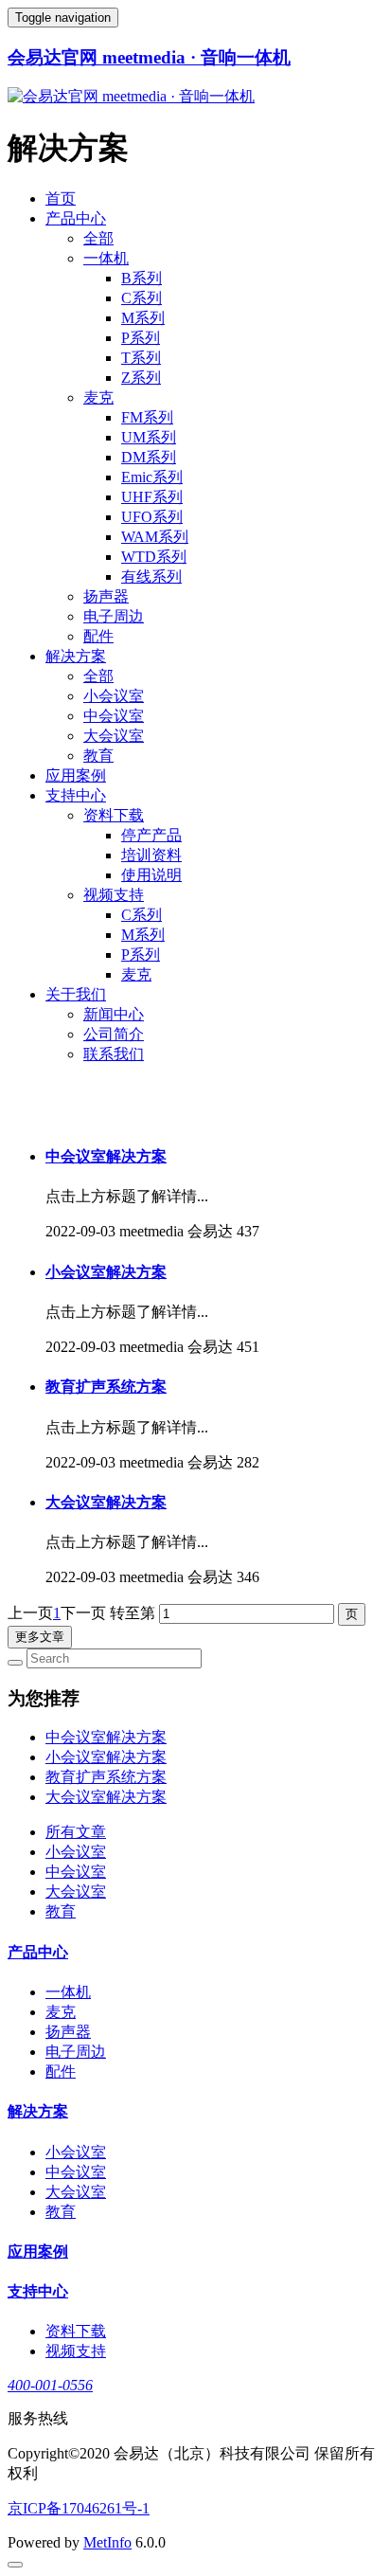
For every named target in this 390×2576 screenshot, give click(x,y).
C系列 (142, 298)
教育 (98, 756)
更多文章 (40, 1637)
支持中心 (76, 795)
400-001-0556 (50, 2385)
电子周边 (114, 616)
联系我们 (114, 1054)
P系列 (141, 338)
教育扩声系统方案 (106, 1387)
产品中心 (76, 218)
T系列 (141, 358)
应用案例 (76, 775)
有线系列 (151, 576)
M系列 (143, 318)
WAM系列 (155, 537)
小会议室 (114, 696)
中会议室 (114, 716)
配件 (98, 636)
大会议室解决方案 (106, 1502)
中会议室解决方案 (106, 1156)
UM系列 (149, 437)
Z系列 (141, 378)
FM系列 (147, 417)
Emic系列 (152, 477)
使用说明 (151, 875)
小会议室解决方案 (106, 1272)
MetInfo (107, 2542)
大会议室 (114, 736)
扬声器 (106, 596)
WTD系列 (154, 557)
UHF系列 (152, 497)
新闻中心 (114, 1014)
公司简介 (114, 1034)
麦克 (98, 397)
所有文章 (76, 1832)
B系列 (142, 278)
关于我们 (76, 994)
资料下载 (114, 815)
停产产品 (151, 835)
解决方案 (76, 656)
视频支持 (114, 895)
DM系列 (149, 457)
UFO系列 (152, 517)
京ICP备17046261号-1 (79, 2508)
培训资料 (151, 855)
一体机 (106, 258)
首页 (61, 198)
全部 (98, 238)
